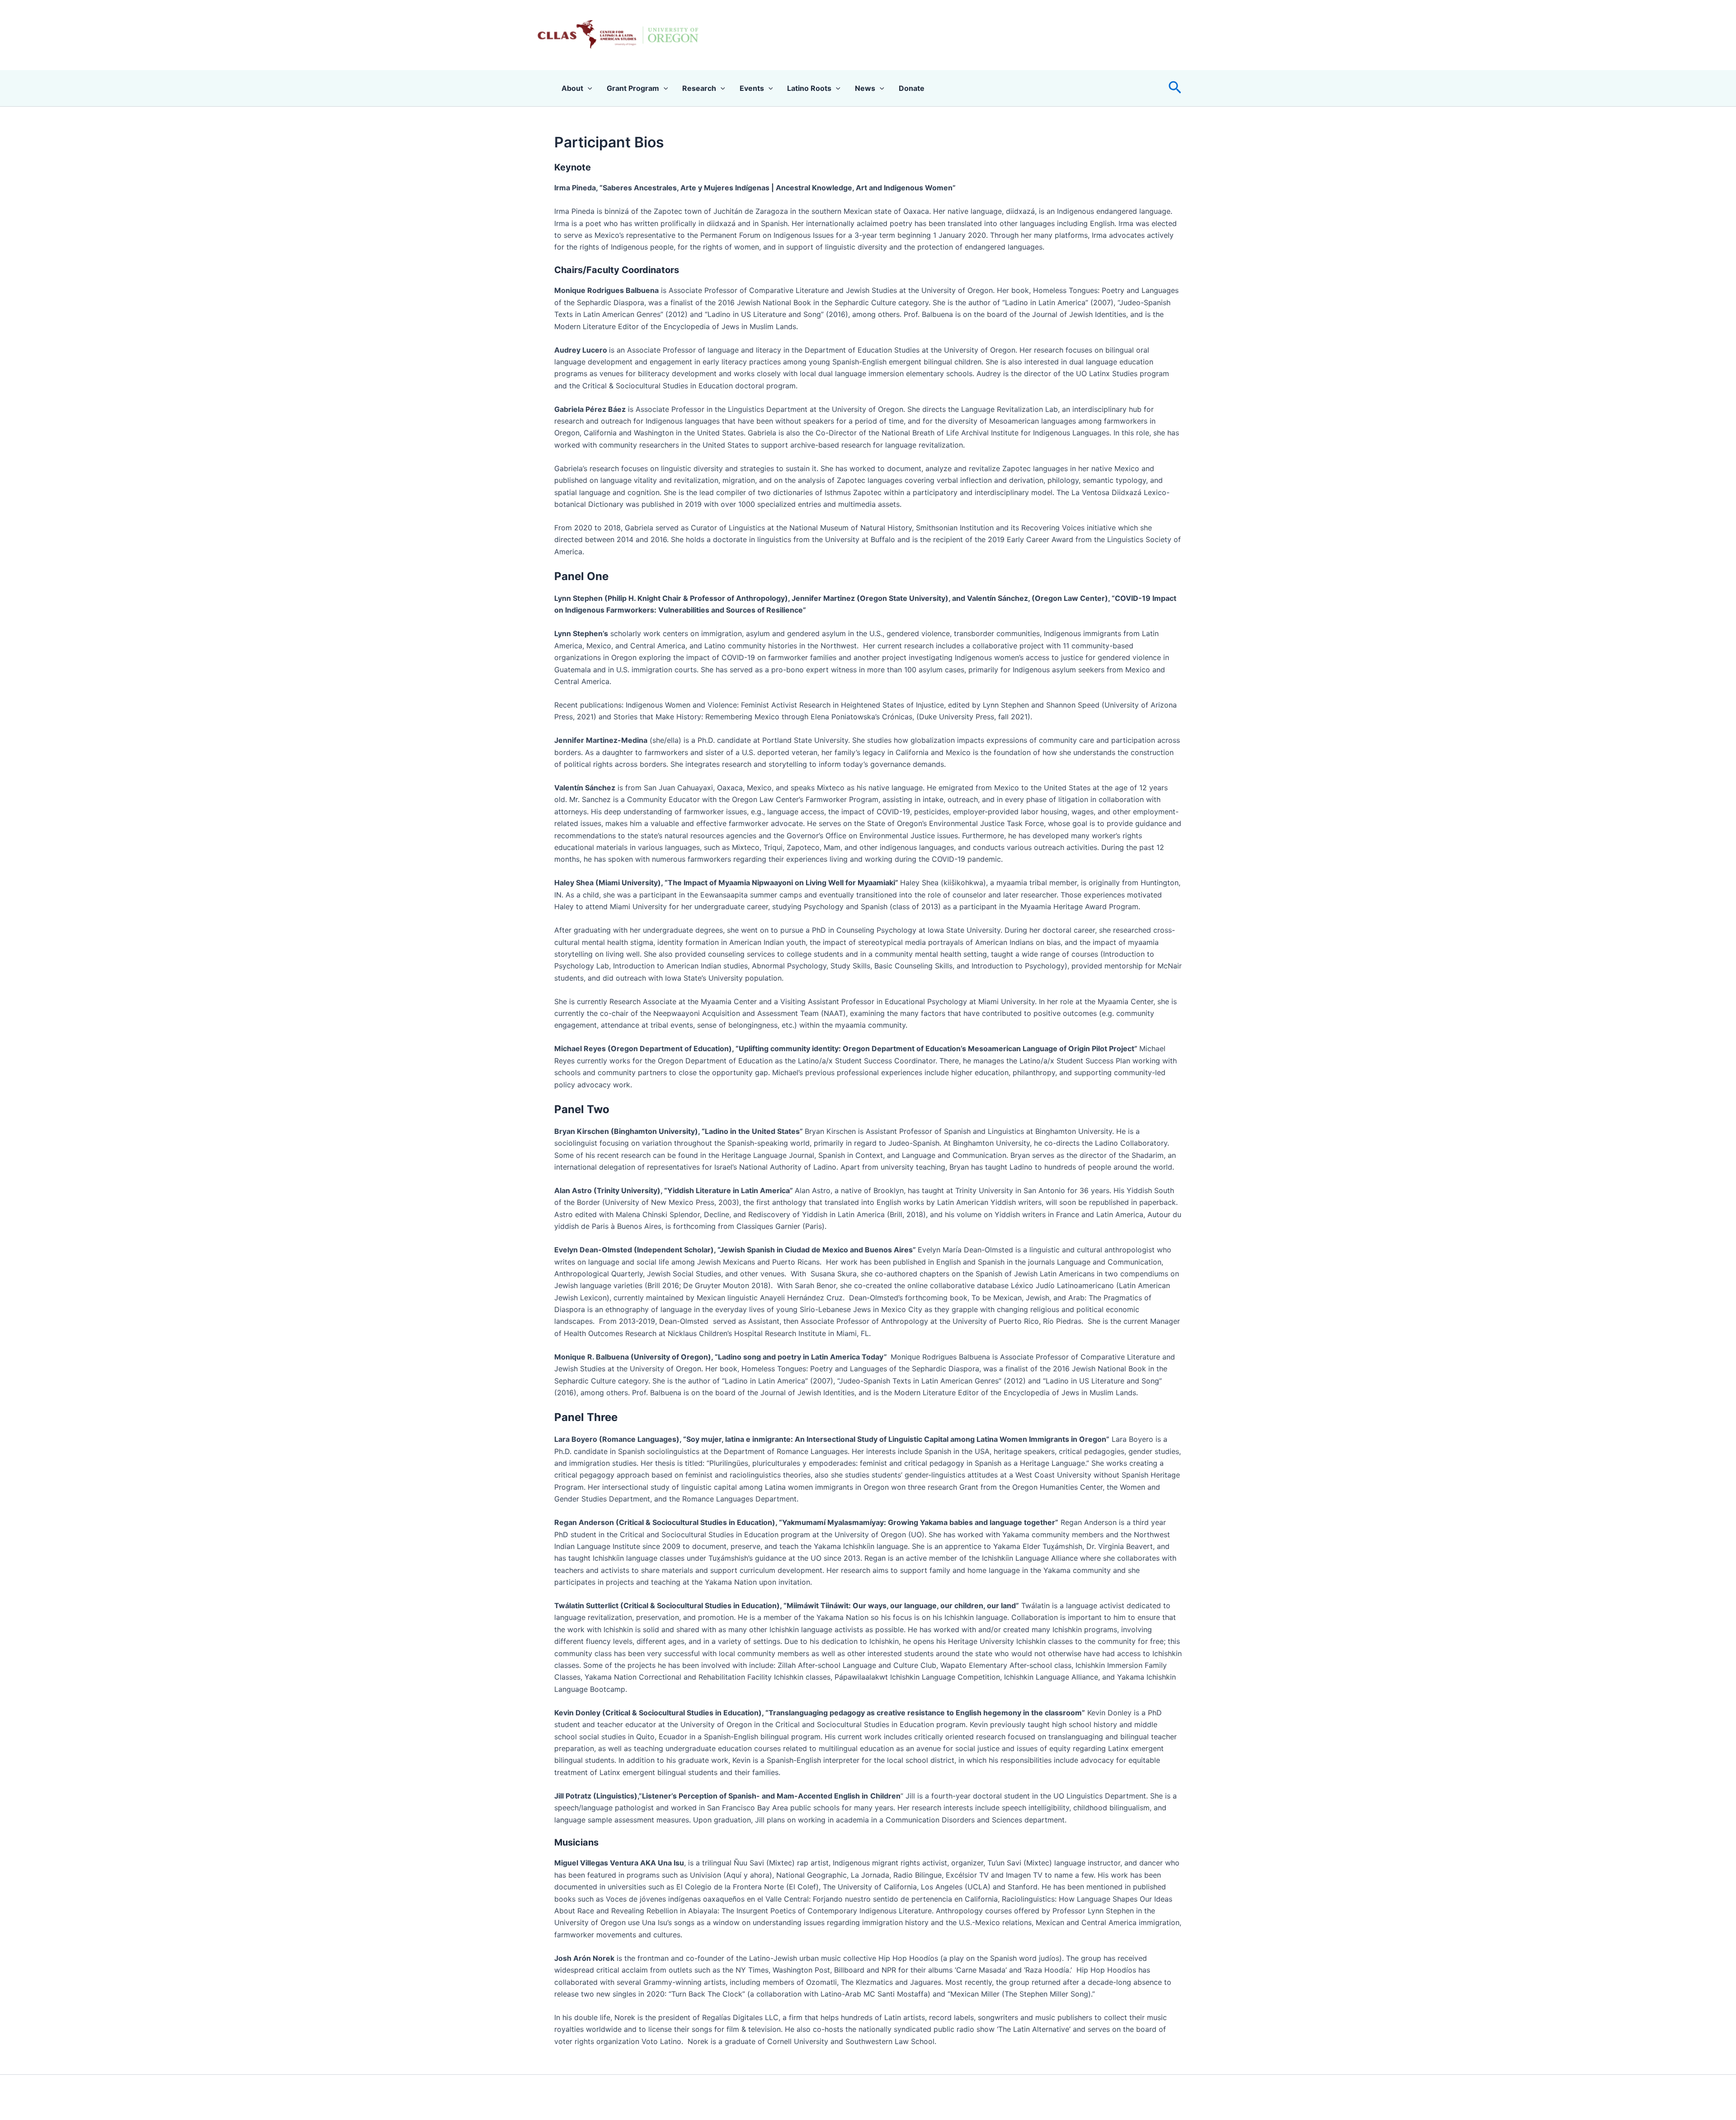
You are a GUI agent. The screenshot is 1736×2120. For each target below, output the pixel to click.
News (865, 88)
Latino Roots (809, 88)
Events (752, 88)
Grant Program (633, 88)
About (572, 88)
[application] (588, 88)
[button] (1175, 88)
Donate (912, 88)
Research (699, 88)
